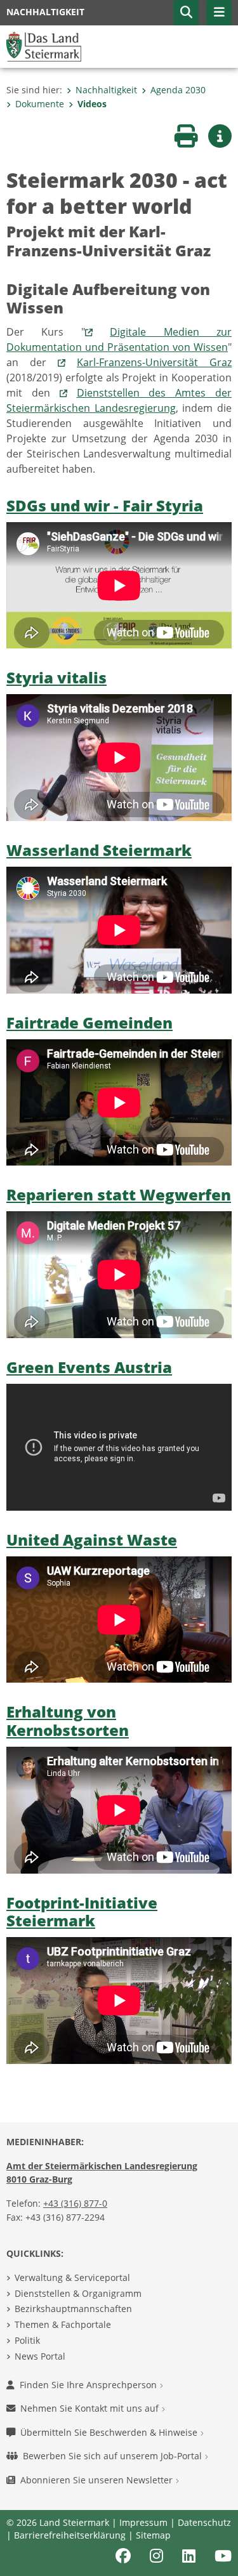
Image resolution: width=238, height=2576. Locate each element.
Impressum (143, 2522)
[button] (186, 13)
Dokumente (40, 104)
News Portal (40, 2356)
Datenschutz (204, 2522)
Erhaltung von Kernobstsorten (68, 1721)
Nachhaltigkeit (106, 90)
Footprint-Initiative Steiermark (82, 1912)
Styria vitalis (56, 677)
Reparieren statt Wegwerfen (119, 1194)
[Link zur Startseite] (44, 46)
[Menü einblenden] (219, 13)
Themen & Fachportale (63, 2324)
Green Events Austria (89, 1367)
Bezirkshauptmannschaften (73, 2309)
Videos (92, 104)
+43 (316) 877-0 (75, 2203)
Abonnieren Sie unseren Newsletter (98, 2480)
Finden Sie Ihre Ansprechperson (89, 2385)
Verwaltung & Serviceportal (72, 2277)
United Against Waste (92, 1540)
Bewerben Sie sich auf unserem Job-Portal (114, 2456)
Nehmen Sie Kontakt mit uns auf (91, 2408)
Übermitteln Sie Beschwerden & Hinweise (110, 2432)
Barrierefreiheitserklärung (70, 2535)
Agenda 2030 (178, 90)
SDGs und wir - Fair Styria (105, 505)
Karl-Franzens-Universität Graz (154, 362)
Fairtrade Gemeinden (89, 1022)
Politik (27, 2340)
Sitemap (153, 2535)
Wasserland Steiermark (99, 850)
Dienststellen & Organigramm (78, 2293)
